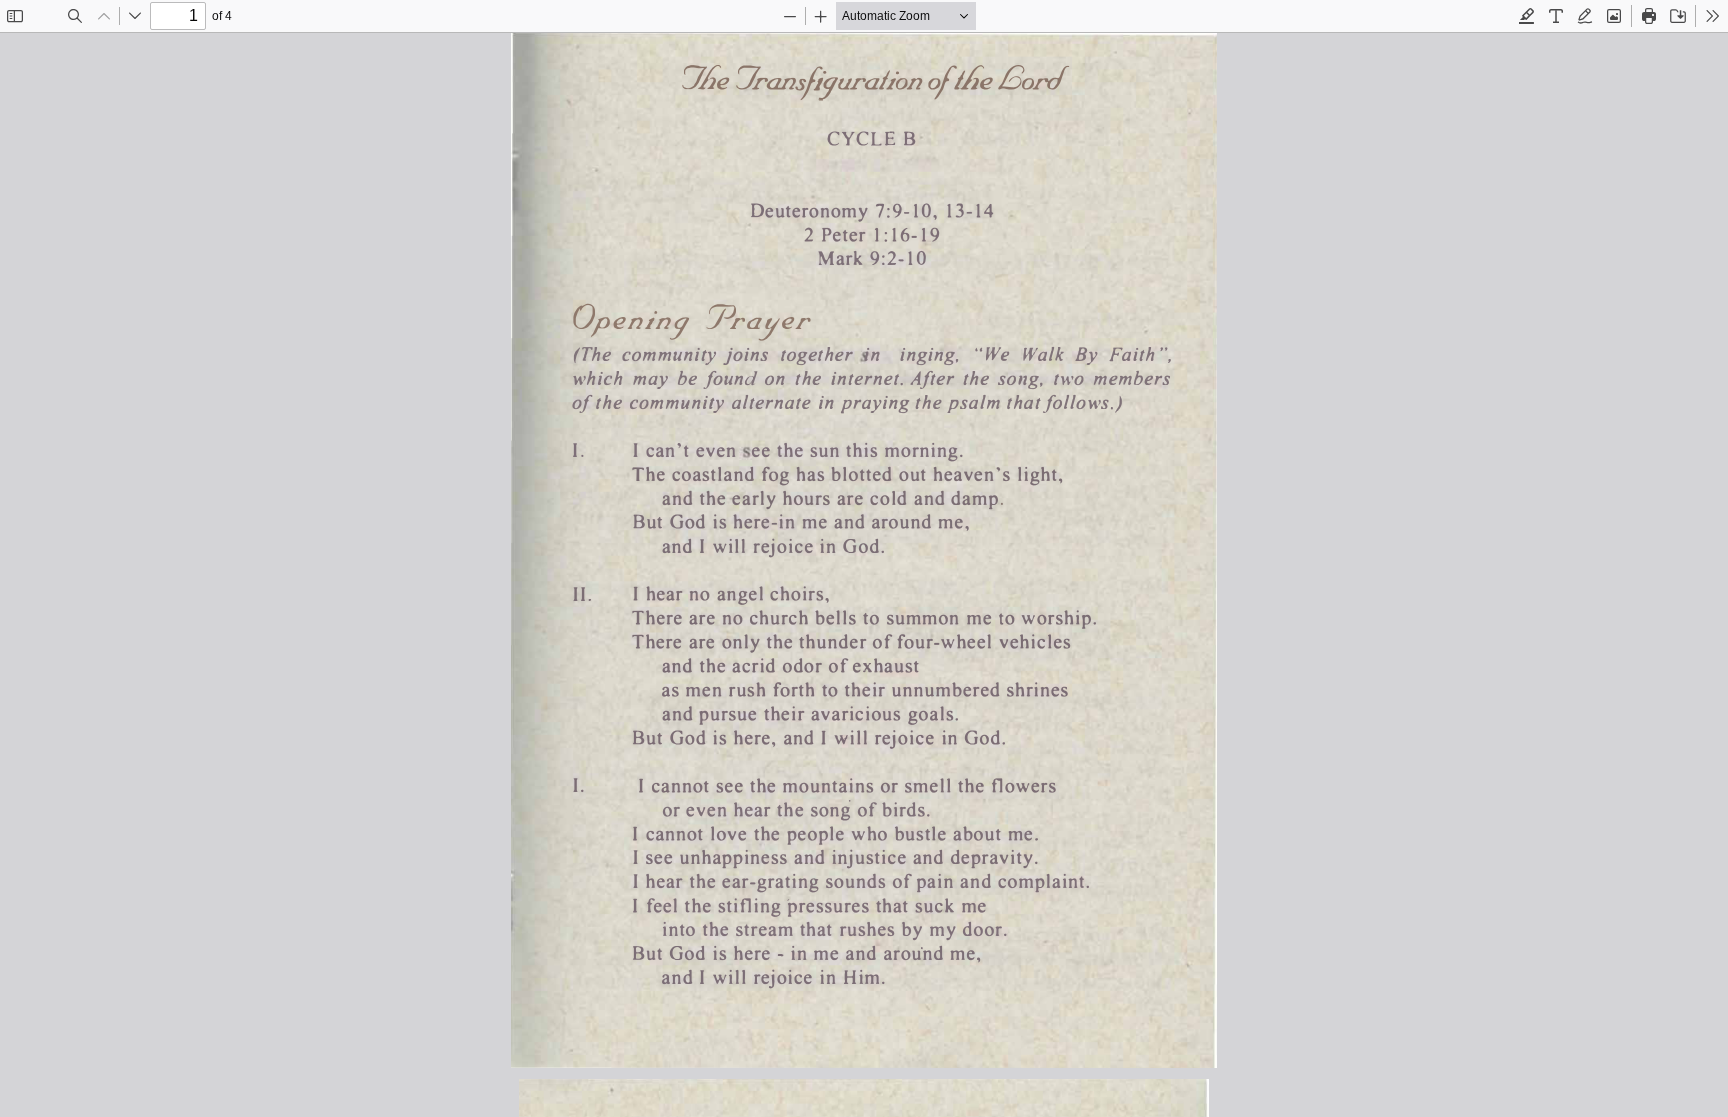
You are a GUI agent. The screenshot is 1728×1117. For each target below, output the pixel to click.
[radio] (1527, 16)
